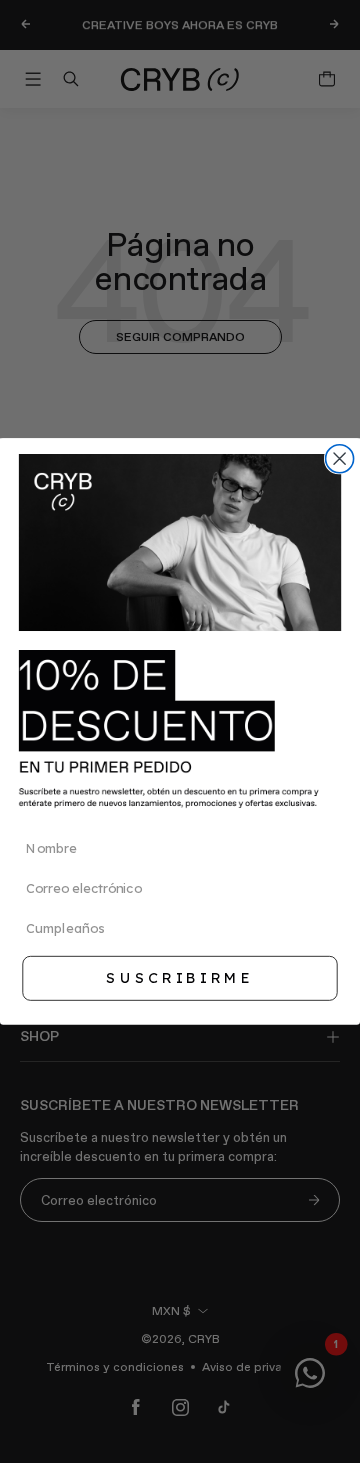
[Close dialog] (340, 459)
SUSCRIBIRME (180, 978)
